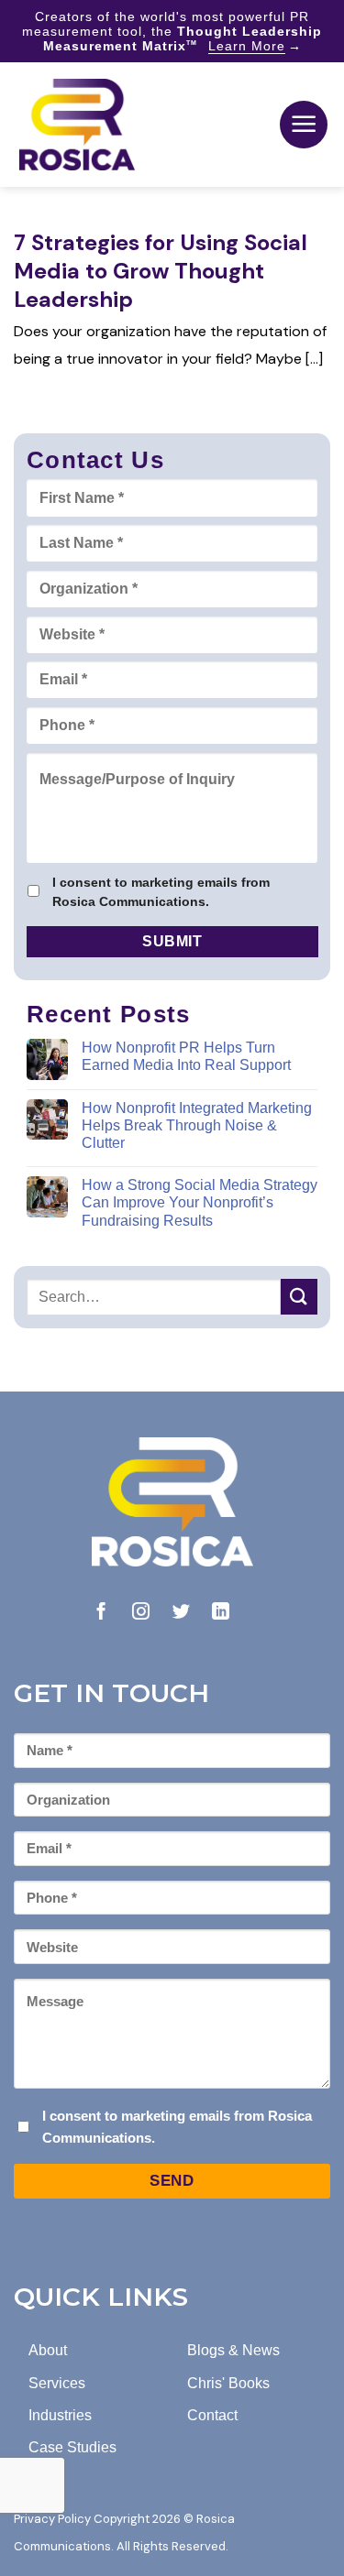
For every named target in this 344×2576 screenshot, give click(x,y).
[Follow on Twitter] (181, 1613)
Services (57, 2383)
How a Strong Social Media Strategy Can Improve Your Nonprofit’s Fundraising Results (200, 1202)
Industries (60, 2415)
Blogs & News (233, 2350)
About (48, 2350)
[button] (304, 125)
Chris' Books (228, 2383)
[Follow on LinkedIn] (221, 1613)
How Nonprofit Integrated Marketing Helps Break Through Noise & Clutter (197, 1125)
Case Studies (72, 2447)
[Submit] (299, 1297)
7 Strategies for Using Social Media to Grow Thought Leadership (161, 271)
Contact (212, 2415)
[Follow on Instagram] (141, 1613)
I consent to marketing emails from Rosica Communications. (161, 892)
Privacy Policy (52, 2519)
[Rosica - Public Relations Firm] (77, 125)
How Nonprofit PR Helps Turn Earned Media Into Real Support (186, 1056)
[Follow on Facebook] (101, 1613)
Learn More (247, 46)
